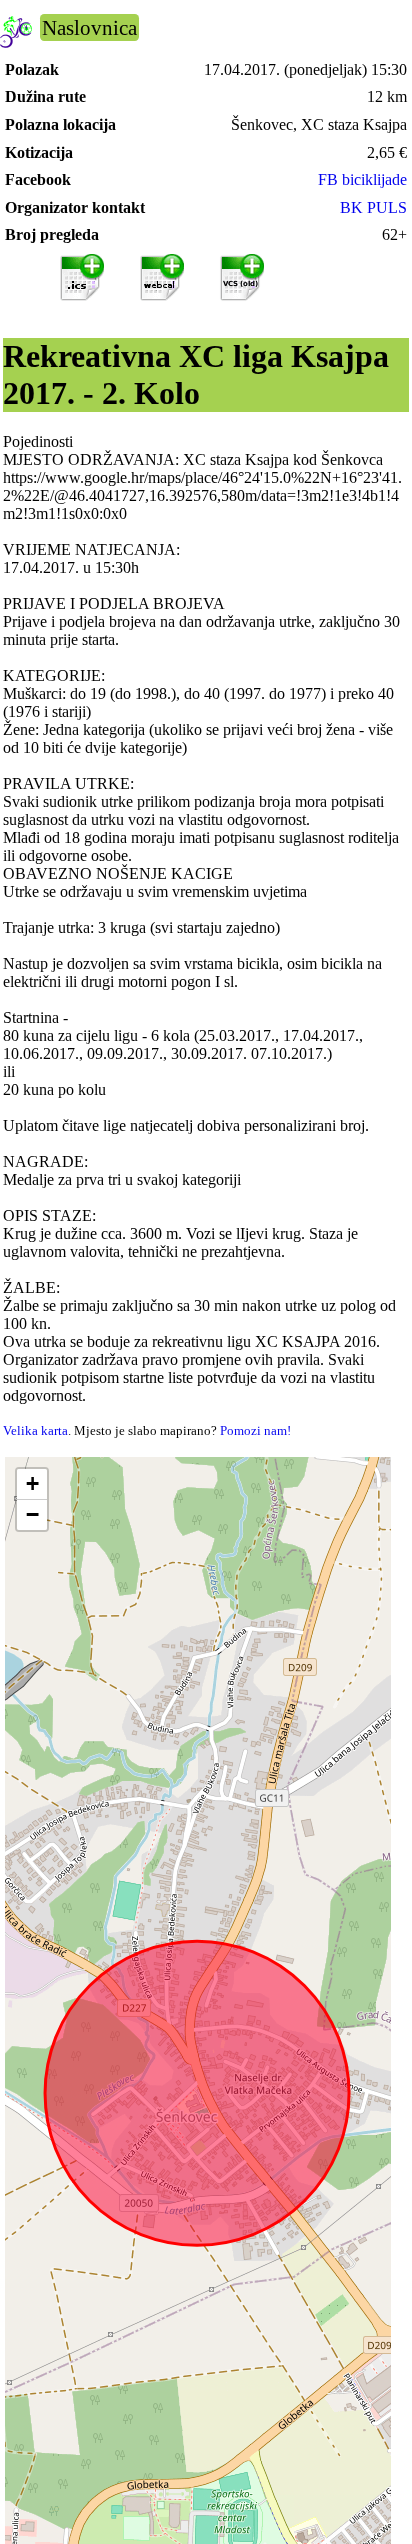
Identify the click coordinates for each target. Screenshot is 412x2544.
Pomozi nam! (255, 1430)
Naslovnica (89, 27)
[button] (32, 1484)
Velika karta (35, 1430)
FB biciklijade (362, 179)
